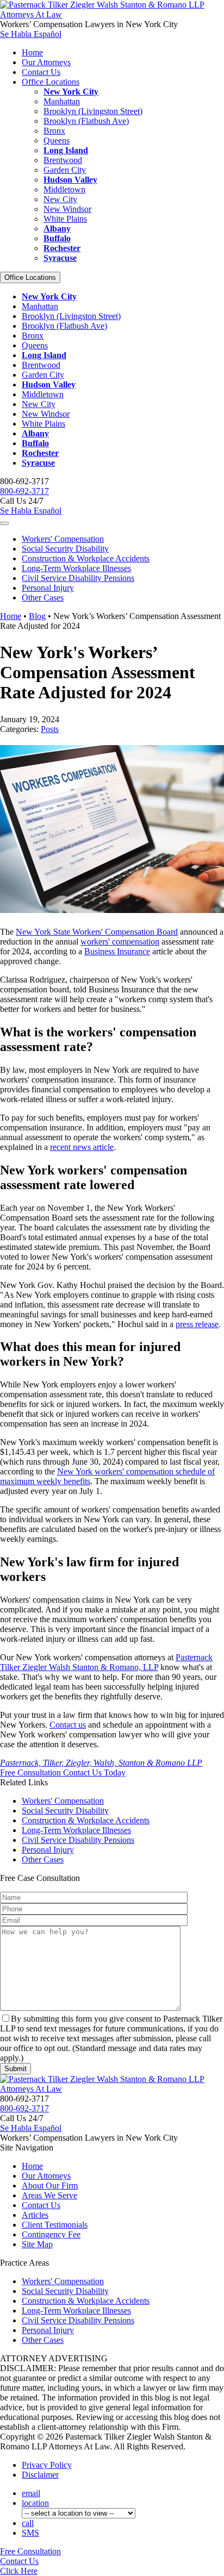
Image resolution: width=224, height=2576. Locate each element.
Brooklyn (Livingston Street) (93, 111)
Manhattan (62, 101)
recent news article (82, 1147)
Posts (50, 729)
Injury (48, 588)
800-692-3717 (24, 491)
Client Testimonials (55, 2225)
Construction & (86, 558)
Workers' (63, 539)
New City (60, 199)
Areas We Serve (49, 2195)
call (28, 2523)
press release (197, 1324)
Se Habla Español (31, 34)
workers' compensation (120, 942)
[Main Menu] (4, 523)
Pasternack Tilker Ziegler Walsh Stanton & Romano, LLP (106, 1662)
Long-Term (76, 568)
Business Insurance (117, 951)
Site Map (37, 2244)
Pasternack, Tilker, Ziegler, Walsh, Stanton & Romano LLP (101, 1763)
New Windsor (67, 209)
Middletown (64, 189)
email (31, 2493)
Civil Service (78, 578)
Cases (43, 598)
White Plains (65, 219)
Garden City (65, 170)
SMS (30, 2533)
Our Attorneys (46, 62)
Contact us (68, 1725)
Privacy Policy (47, 2465)
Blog (37, 616)
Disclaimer (40, 2475)
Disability (65, 549)
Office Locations (51, 82)
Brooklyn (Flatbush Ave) (86, 121)
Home (32, 52)
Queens (57, 140)
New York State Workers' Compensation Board (97, 932)
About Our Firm (50, 2186)
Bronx (54, 131)
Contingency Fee (51, 2234)
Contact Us (41, 72)
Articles (35, 2215)
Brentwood (63, 160)
